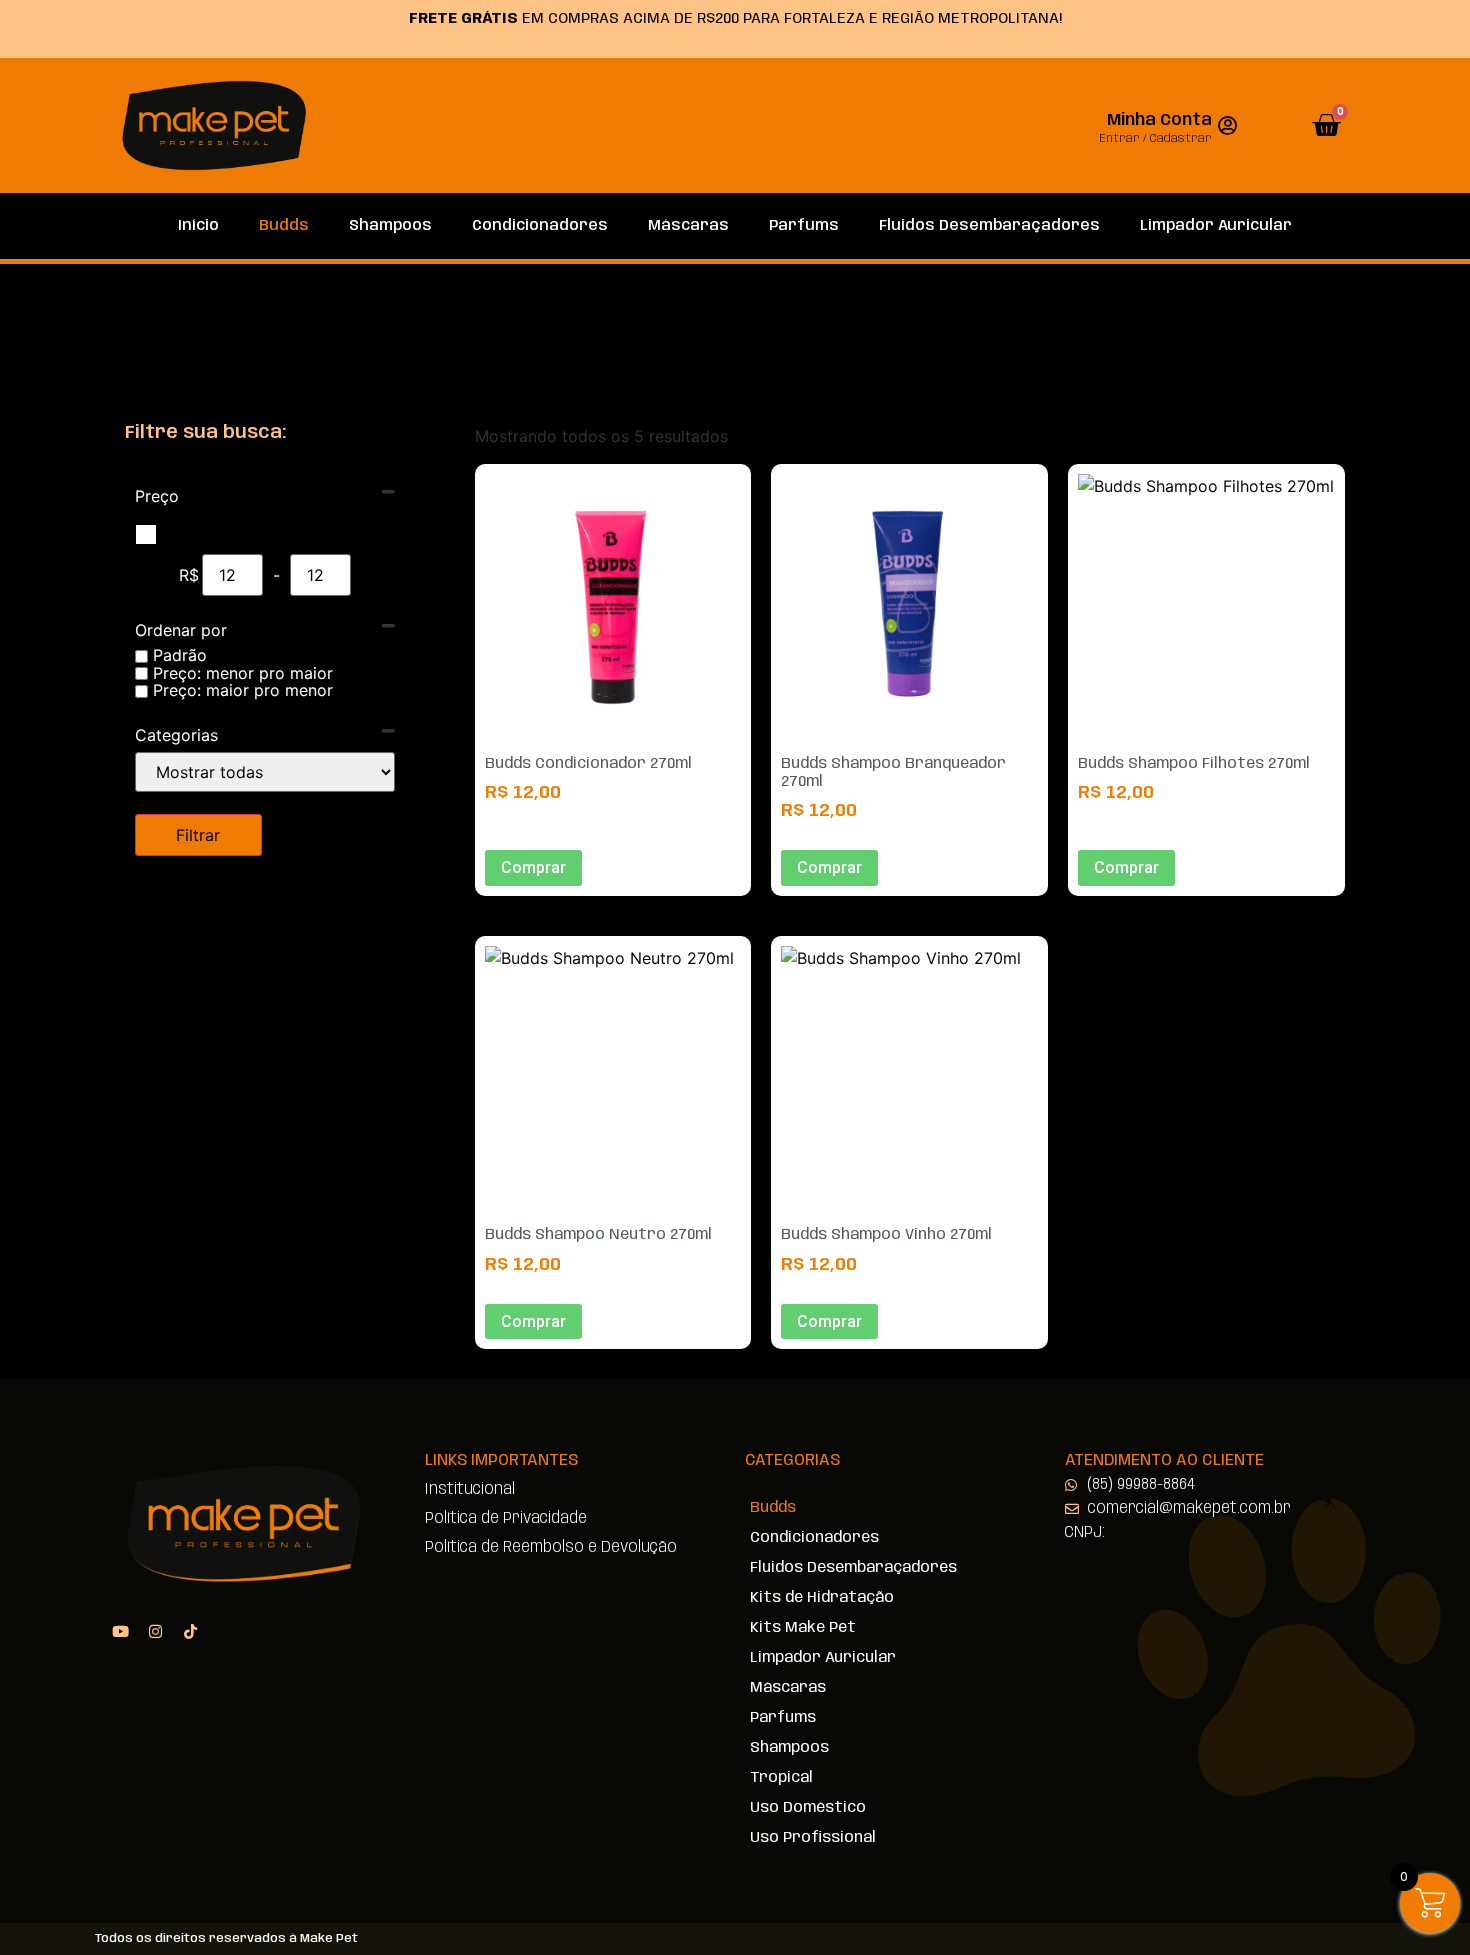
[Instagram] (155, 1631)
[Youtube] (120, 1631)
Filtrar (198, 835)
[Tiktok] (190, 1631)
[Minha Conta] (1227, 126)
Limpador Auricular (1216, 226)
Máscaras (688, 226)
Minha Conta (1159, 120)
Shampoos (390, 226)
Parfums (804, 226)
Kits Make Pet (803, 1628)
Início (198, 226)
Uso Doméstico (808, 1808)
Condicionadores (540, 226)
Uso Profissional (813, 1838)
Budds (284, 226)
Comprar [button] (533, 867)
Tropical (781, 1778)
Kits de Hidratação (822, 1598)
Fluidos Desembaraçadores (989, 226)
